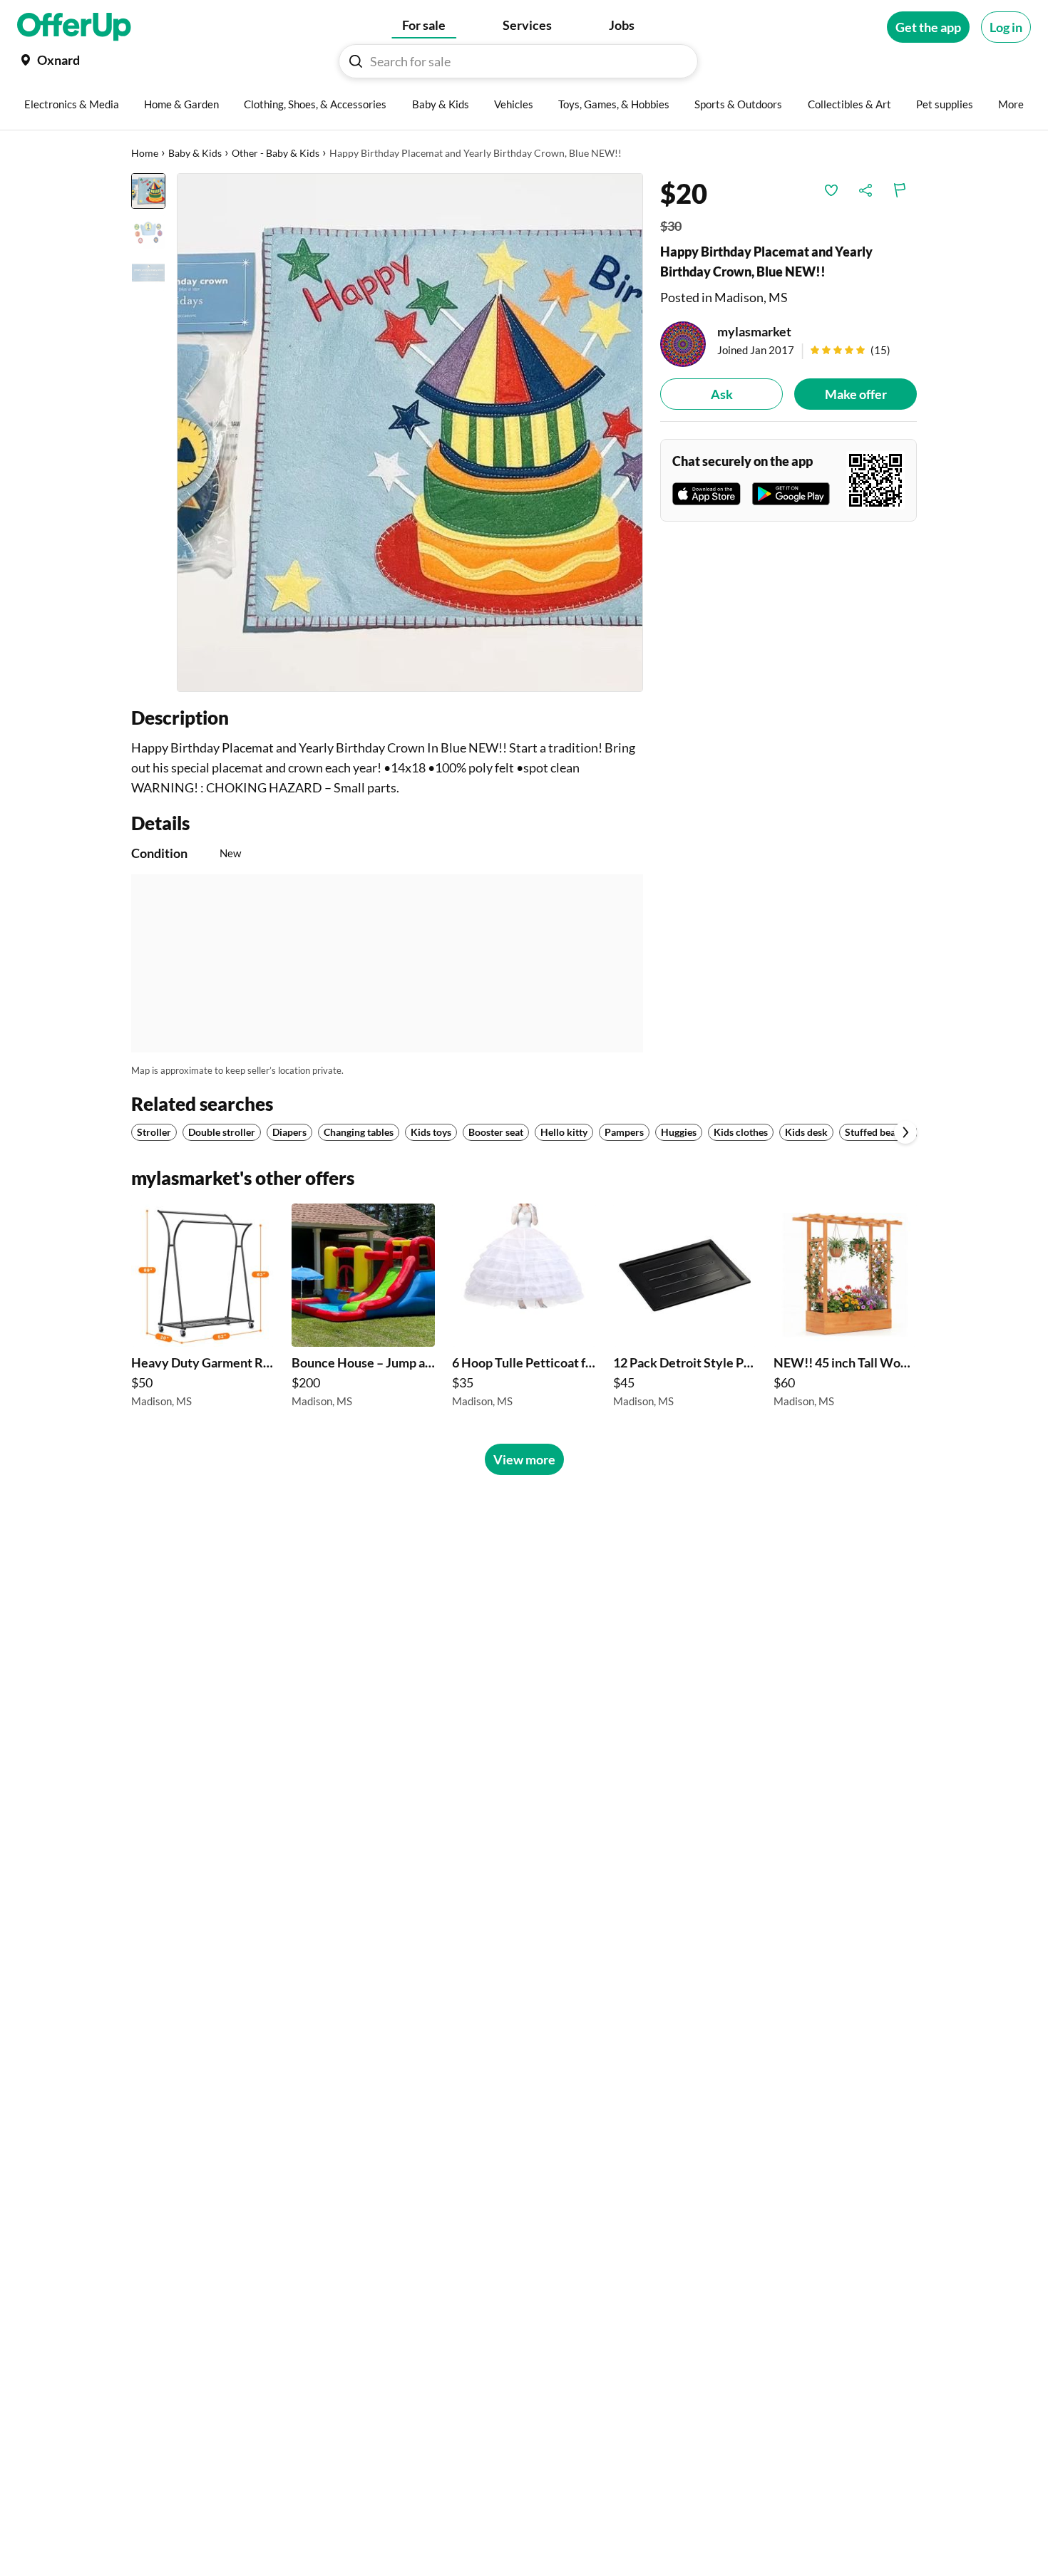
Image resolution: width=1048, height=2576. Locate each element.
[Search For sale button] (356, 61)
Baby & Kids (195, 153)
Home (145, 153)
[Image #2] (148, 232)
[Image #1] (148, 191)
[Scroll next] (905, 1132)
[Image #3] (148, 274)
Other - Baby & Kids (276, 153)
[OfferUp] (74, 27)
